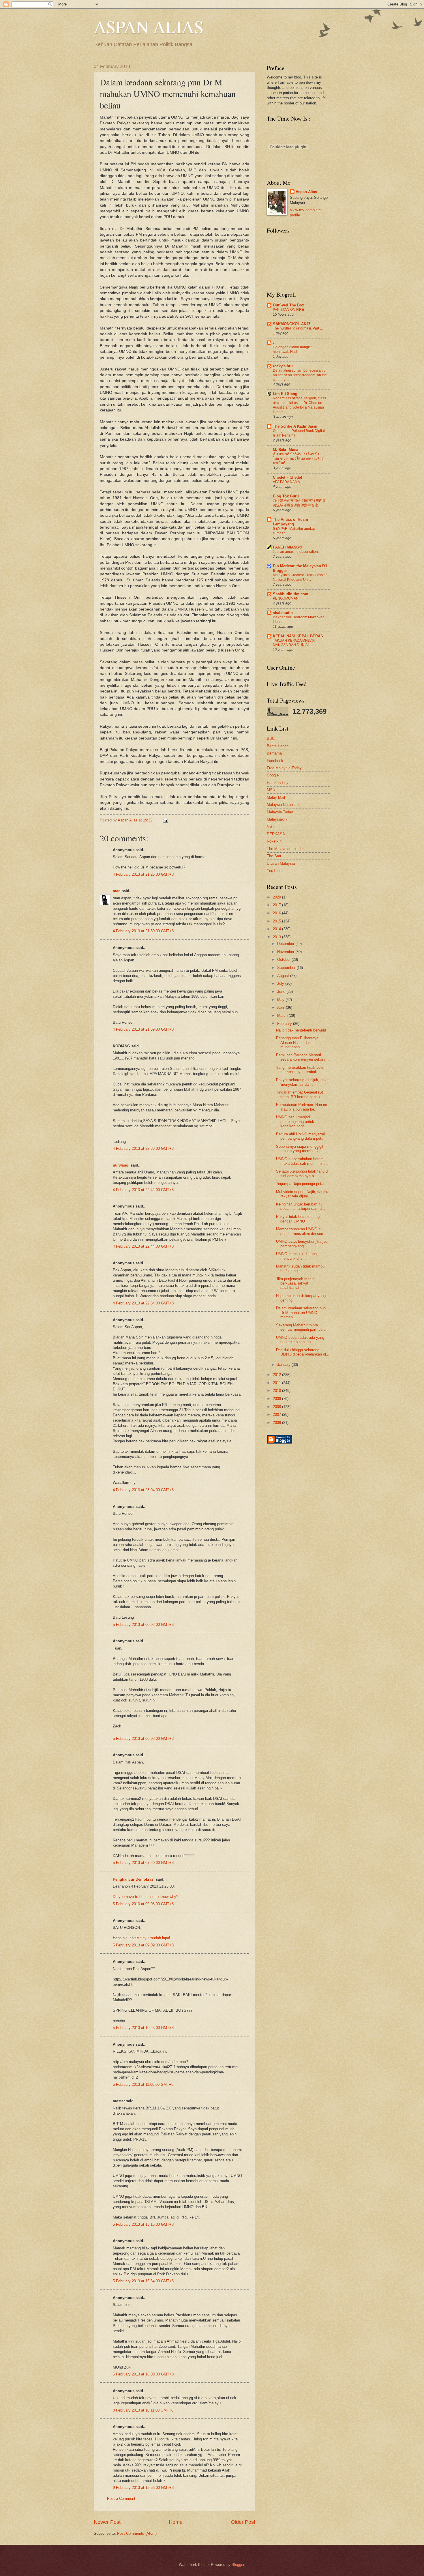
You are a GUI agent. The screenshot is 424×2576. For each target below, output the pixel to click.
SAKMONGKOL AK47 (292, 324)
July (281, 983)
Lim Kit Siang (285, 394)
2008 (277, 1407)
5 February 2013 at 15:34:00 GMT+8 (143, 2281)
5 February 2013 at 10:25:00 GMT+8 (143, 2028)
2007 (277, 1415)
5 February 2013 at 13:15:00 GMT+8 (143, 2224)
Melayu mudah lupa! (153, 1938)
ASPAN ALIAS (149, 27)
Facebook (275, 761)
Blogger (238, 2565)
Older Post (243, 2522)
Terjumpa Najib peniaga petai (300, 1184)
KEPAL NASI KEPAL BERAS (298, 636)
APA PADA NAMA (286, 482)
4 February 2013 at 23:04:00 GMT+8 (143, 1490)
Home (176, 2522)
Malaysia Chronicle (283, 805)
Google (273, 775)
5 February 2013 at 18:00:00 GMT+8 (143, 2374)
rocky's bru (283, 366)
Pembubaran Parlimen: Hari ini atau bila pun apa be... (301, 1107)
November (286, 952)
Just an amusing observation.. (296, 552)
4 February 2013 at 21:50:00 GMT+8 (143, 931)
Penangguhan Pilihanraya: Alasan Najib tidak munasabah (298, 1042)
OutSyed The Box (288, 305)
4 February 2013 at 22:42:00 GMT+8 (143, 1190)
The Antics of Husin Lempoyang (290, 522)
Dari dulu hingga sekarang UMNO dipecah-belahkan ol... (303, 1352)
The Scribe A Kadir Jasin (295, 426)
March (283, 1015)
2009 (277, 1399)
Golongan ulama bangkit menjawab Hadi (292, 349)
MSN (271, 790)
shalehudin (283, 613)
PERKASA (276, 834)
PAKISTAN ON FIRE (288, 310)
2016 (277, 913)
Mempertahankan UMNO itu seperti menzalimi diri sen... (301, 1231)
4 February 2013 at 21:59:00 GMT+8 (143, 1029)
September (287, 968)
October (284, 960)
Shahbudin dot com (291, 594)
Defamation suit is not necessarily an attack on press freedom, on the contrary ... (300, 375)
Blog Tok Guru (286, 496)
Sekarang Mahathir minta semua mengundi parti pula (301, 1327)
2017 (277, 905)
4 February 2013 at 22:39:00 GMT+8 (143, 1148)
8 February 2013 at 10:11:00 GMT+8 (143, 2410)
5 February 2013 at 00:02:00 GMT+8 (143, 1625)
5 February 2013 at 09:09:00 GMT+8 (143, 1945)
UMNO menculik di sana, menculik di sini (297, 1256)
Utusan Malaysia (281, 863)
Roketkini (275, 841)
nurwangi (121, 1165)
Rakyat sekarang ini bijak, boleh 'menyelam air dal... (303, 1082)
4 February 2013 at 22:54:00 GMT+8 (143, 1303)
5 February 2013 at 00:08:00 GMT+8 (143, 1739)
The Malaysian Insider (285, 849)
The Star (274, 856)
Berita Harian (278, 746)
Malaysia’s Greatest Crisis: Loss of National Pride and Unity (300, 577)
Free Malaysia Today (284, 768)
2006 (277, 1423)
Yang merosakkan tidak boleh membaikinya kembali (301, 1070)
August (284, 976)
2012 (277, 1375)
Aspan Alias (128, 820)
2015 (277, 921)
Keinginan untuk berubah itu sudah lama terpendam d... (301, 1206)
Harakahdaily (278, 783)
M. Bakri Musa (286, 450)
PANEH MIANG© (287, 547)
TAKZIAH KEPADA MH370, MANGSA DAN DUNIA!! (294, 643)
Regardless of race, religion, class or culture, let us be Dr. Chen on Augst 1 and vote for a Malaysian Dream (299, 405)
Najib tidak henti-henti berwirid (301, 1030)
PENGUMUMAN (286, 598)
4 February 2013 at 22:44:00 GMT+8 (143, 1246)
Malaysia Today (280, 812)
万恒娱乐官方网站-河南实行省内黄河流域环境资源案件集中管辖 (299, 503)
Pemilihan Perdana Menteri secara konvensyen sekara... (302, 1057)
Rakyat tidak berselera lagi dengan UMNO (298, 1219)
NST (271, 826)
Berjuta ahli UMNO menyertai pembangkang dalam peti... (301, 1136)
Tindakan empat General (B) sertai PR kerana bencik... (300, 1094)
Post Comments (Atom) (137, 2533)
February (285, 1024)
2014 (277, 929)
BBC (271, 738)
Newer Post (107, 2522)
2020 (277, 897)
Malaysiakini (277, 819)
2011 (277, 1383)
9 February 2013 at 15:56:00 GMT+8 (143, 2488)
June (282, 992)
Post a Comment (121, 2499)
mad (117, 891)
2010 (277, 1391)
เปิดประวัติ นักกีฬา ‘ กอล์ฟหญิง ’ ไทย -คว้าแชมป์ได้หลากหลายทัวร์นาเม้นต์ (298, 459)
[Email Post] (164, 820)
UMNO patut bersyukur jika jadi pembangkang (302, 1244)
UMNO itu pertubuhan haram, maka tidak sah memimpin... (302, 1161)
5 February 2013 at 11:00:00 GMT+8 (143, 2084)
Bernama (274, 753)
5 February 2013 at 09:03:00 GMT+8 (143, 1904)
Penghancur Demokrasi (134, 1879)
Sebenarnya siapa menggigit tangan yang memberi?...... (301, 1149)
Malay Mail (276, 797)
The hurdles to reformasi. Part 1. (298, 328)
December (286, 944)
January (284, 1365)
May (281, 1000)
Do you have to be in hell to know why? (146, 1897)
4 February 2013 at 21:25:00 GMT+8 (143, 874)
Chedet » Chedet (287, 477)
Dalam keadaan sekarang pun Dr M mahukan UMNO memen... (301, 1313)
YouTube (274, 871)
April (282, 1007)
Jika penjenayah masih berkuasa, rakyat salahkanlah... (295, 1283)
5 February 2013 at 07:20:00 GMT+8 (143, 1863)
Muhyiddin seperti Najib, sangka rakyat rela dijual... (303, 1194)
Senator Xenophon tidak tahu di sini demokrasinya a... (302, 1173)
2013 (277, 937)
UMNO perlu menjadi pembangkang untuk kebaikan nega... (295, 1122)
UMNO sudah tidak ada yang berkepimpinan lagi (300, 1340)
